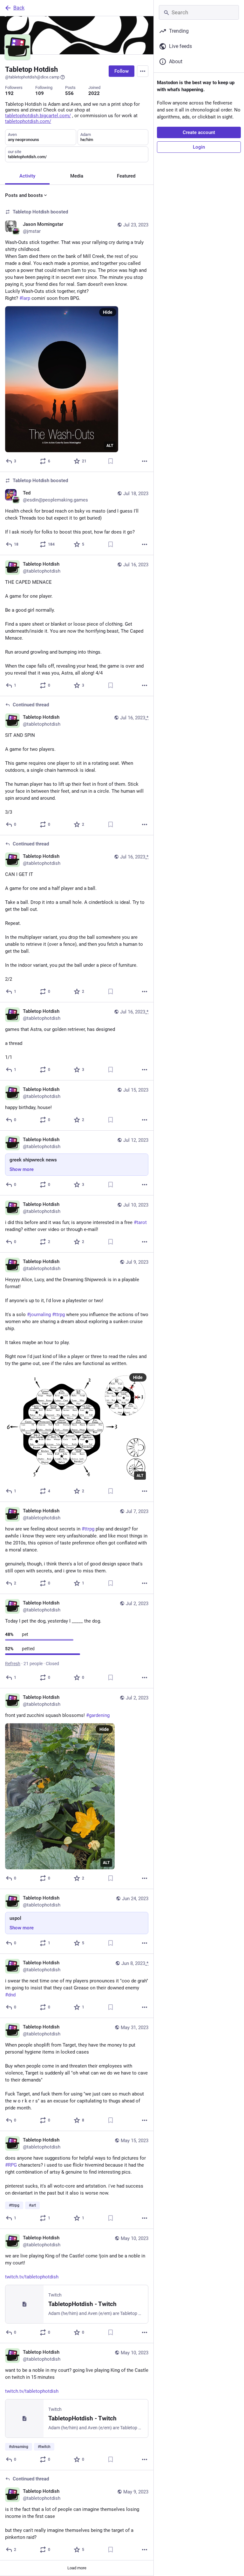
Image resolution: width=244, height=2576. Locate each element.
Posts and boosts (24, 195)
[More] (145, 461)
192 (9, 93)
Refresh (13, 1664)
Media (77, 176)
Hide (108, 312)
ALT (110, 446)
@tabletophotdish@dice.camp (32, 77)
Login (199, 147)
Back (19, 8)
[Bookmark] (111, 461)
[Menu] (143, 71)
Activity (27, 176)
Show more (22, 1169)
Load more (77, 2568)
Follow (122, 71)
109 (40, 93)
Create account (199, 132)
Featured (126, 176)
